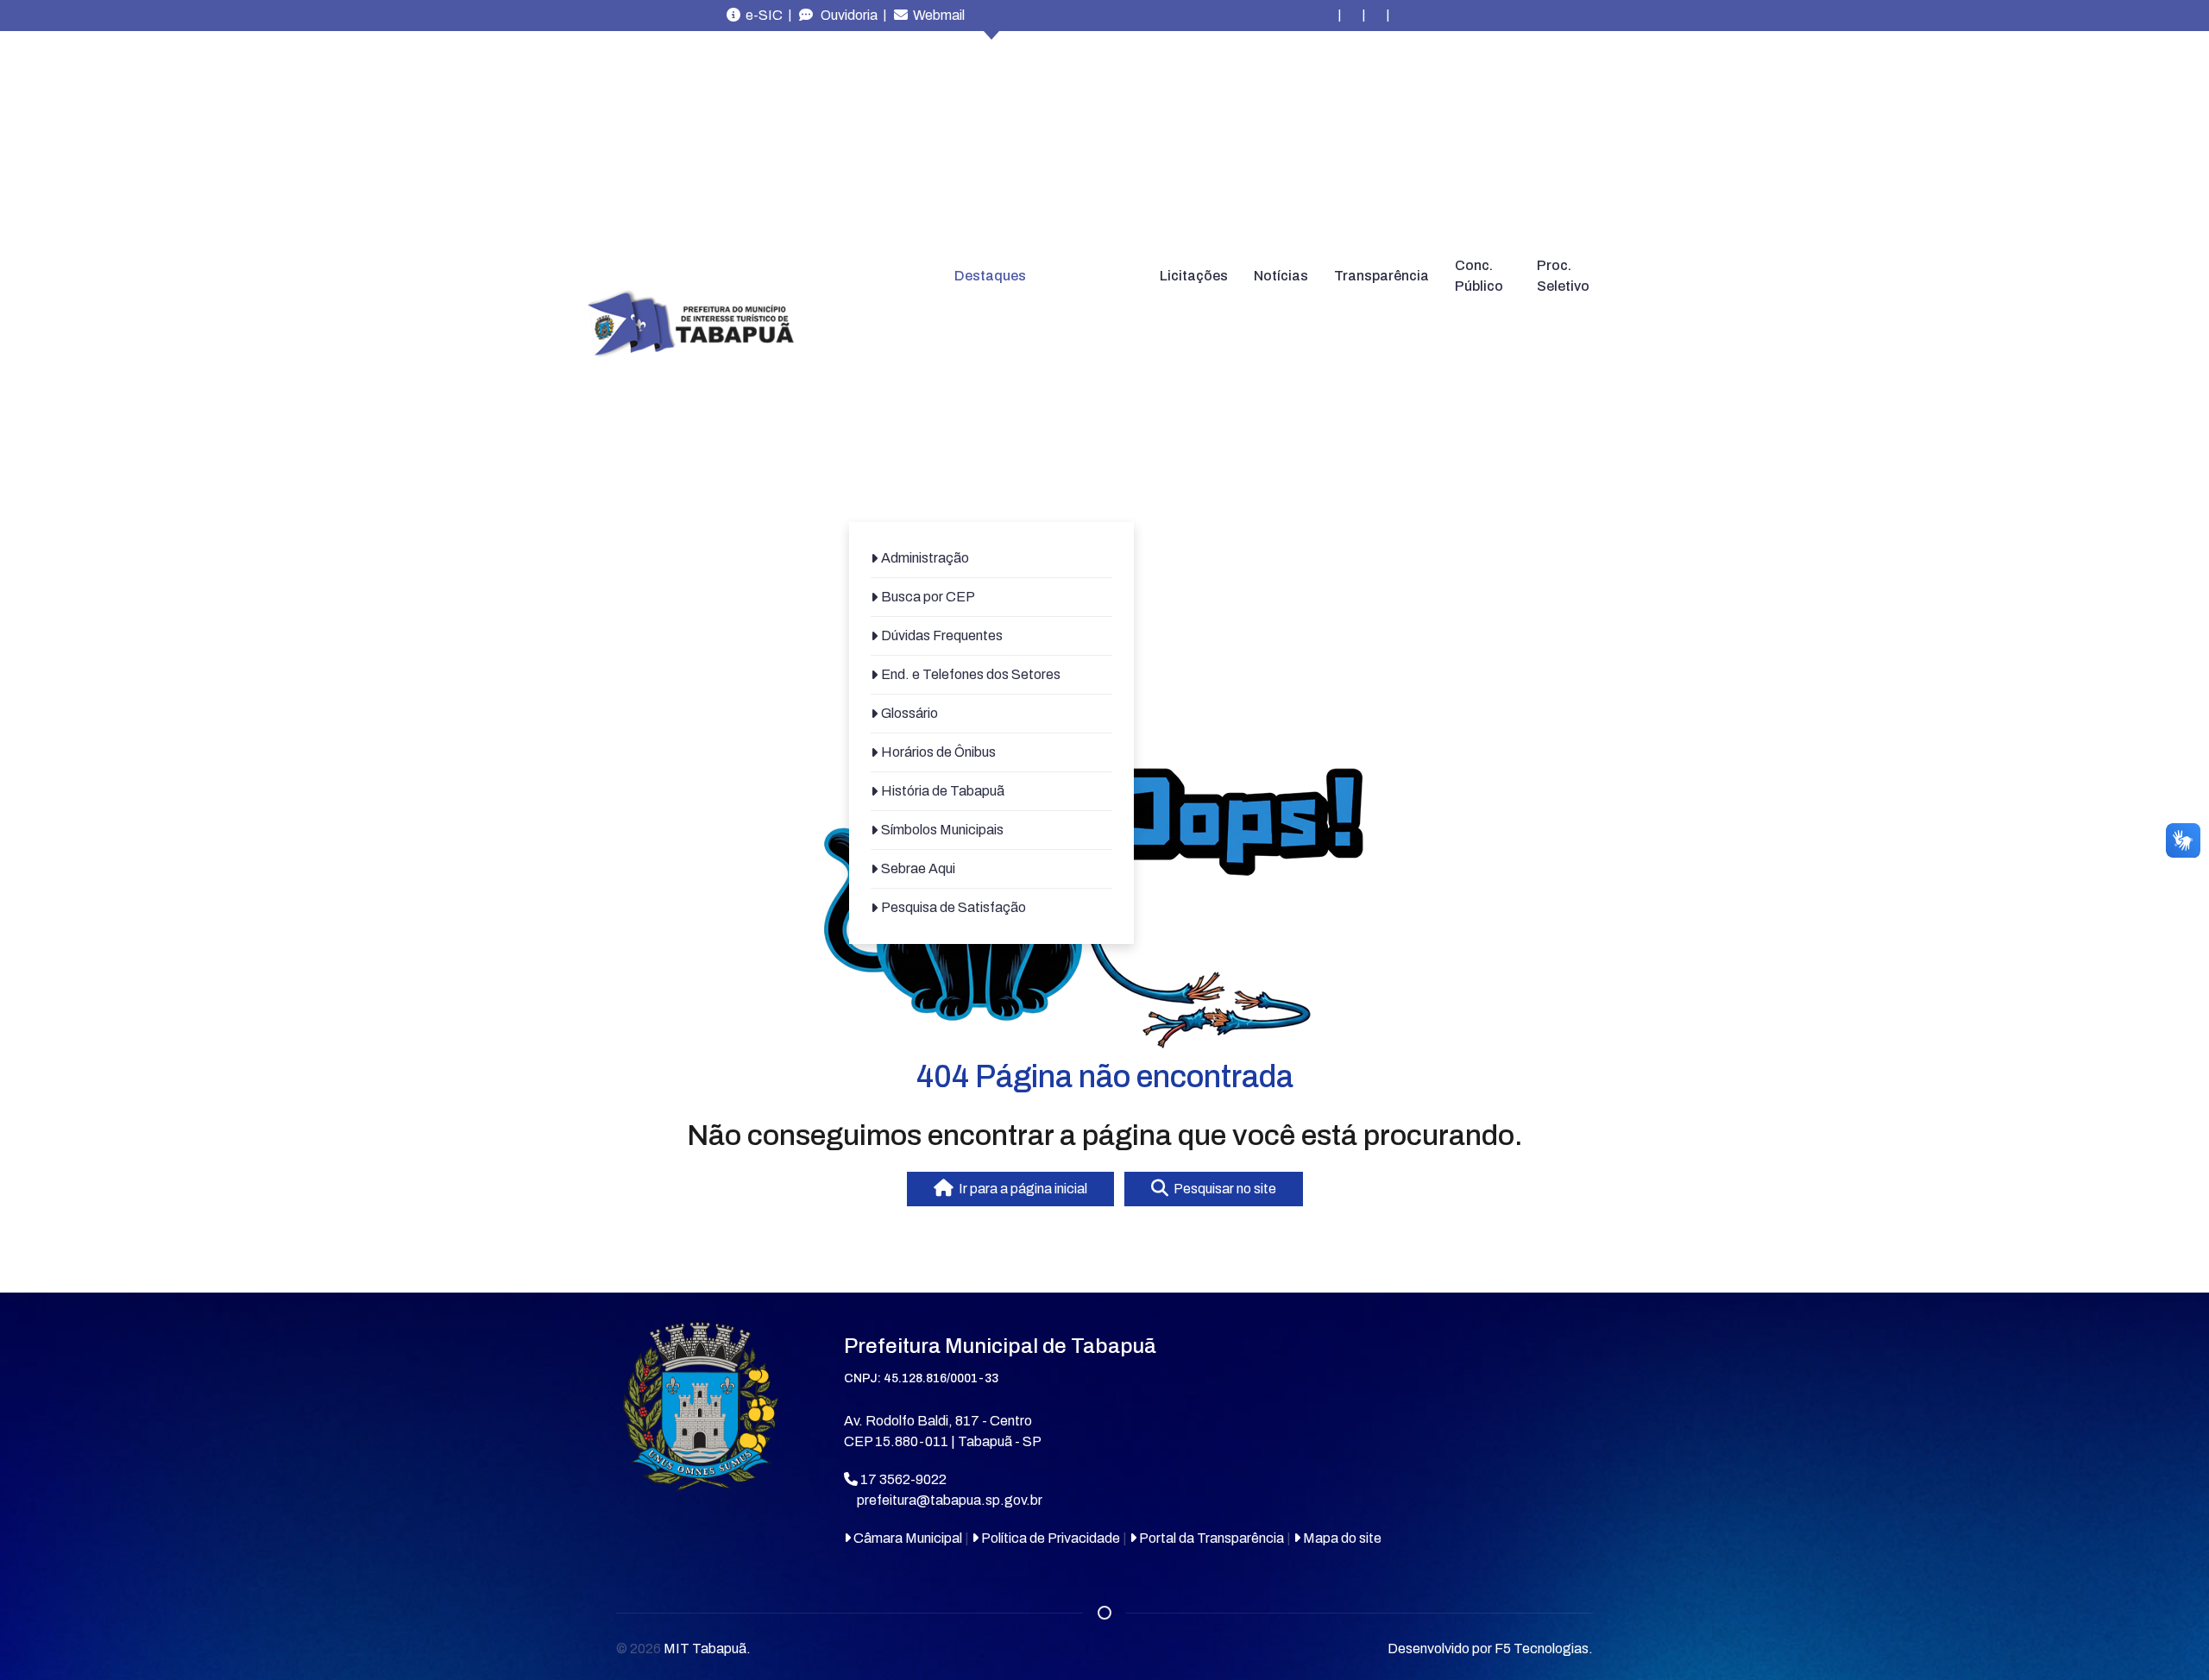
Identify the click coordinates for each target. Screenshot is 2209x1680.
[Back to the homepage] (690, 324)
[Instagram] (1327, 16)
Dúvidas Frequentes (942, 636)
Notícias (1281, 276)
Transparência (1381, 276)
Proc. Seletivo (1563, 276)
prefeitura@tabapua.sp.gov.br (950, 1500)
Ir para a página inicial (1020, 1189)
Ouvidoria (845, 15)
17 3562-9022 (902, 1479)
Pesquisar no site (1222, 1189)
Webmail (936, 15)
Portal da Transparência (1210, 1538)
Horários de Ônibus (938, 752)
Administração (925, 558)
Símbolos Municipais (942, 830)
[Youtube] (1375, 16)
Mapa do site (1341, 1538)
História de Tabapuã (943, 791)
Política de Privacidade (1049, 1538)
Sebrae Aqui (918, 868)
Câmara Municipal (906, 1538)
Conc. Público (1479, 276)
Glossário (909, 713)
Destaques (990, 276)
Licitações (1194, 276)
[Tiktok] (1400, 16)
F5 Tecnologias (1542, 1649)
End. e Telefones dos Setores (971, 674)
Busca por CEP (928, 597)
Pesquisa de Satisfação (953, 907)
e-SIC (762, 15)
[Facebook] (1351, 16)
